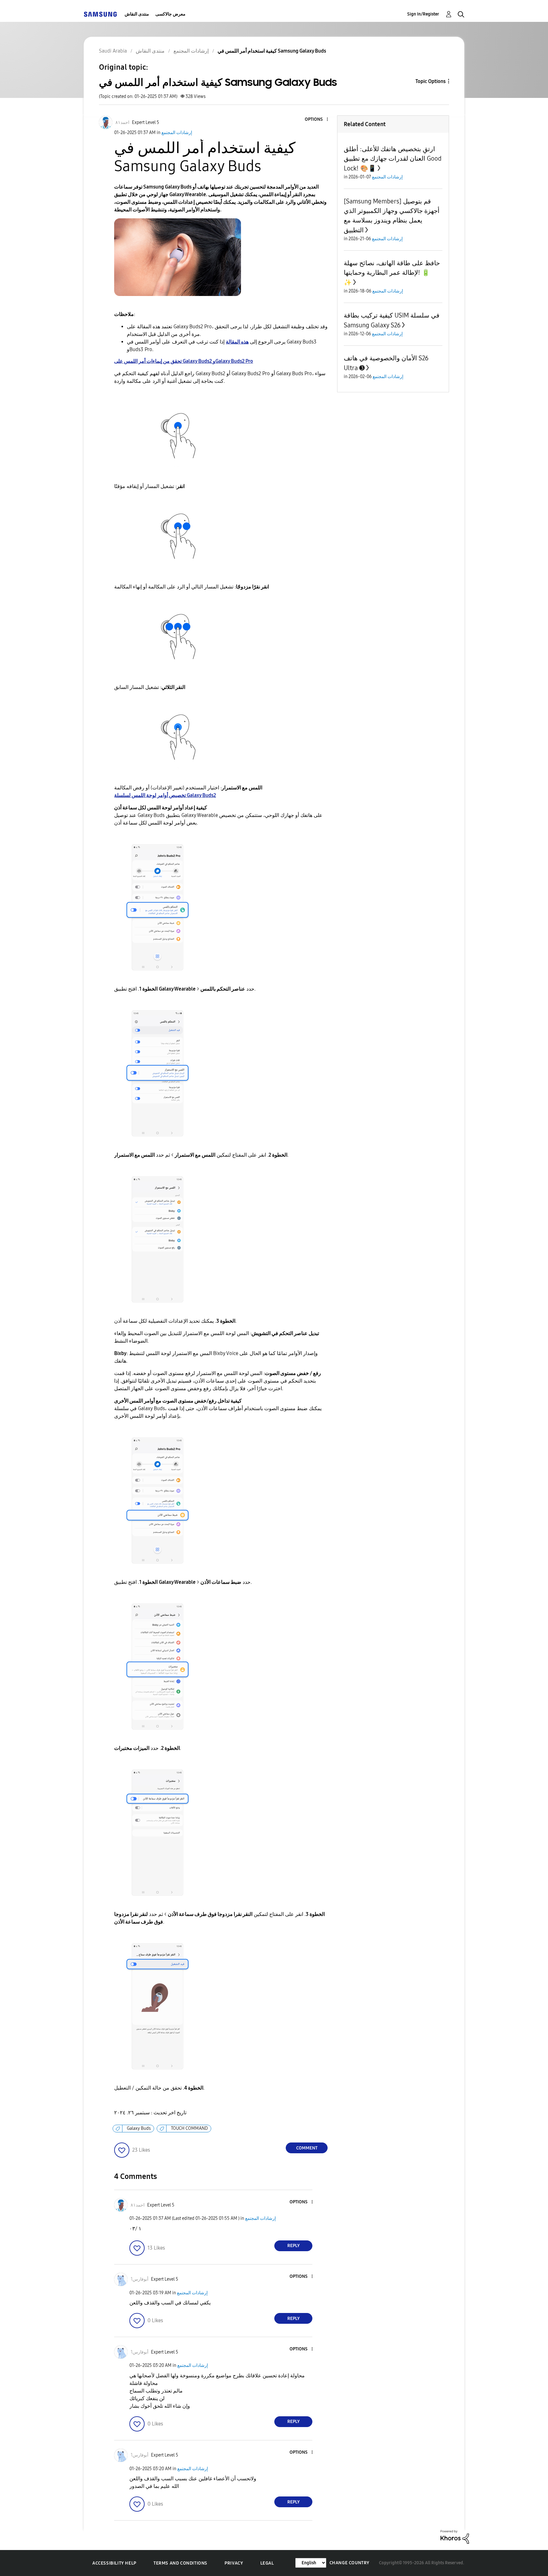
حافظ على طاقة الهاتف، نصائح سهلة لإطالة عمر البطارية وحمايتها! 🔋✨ (392, 273)
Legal (267, 2563)
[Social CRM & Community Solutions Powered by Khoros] (455, 2537)
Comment (307, 2148)
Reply (294, 2246)
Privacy (234, 2563)
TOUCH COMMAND (189, 2128)
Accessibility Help (114, 2563)
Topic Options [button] (431, 81)
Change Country (349, 2563)
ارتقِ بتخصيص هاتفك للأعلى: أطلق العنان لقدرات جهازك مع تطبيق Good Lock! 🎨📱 (393, 159)
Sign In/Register (423, 14)
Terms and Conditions (180, 2563)
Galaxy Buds (139, 2128)
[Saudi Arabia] (100, 14)
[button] (317, 120)
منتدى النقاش (137, 14)
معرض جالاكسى (170, 14)
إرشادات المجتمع (177, 133)
